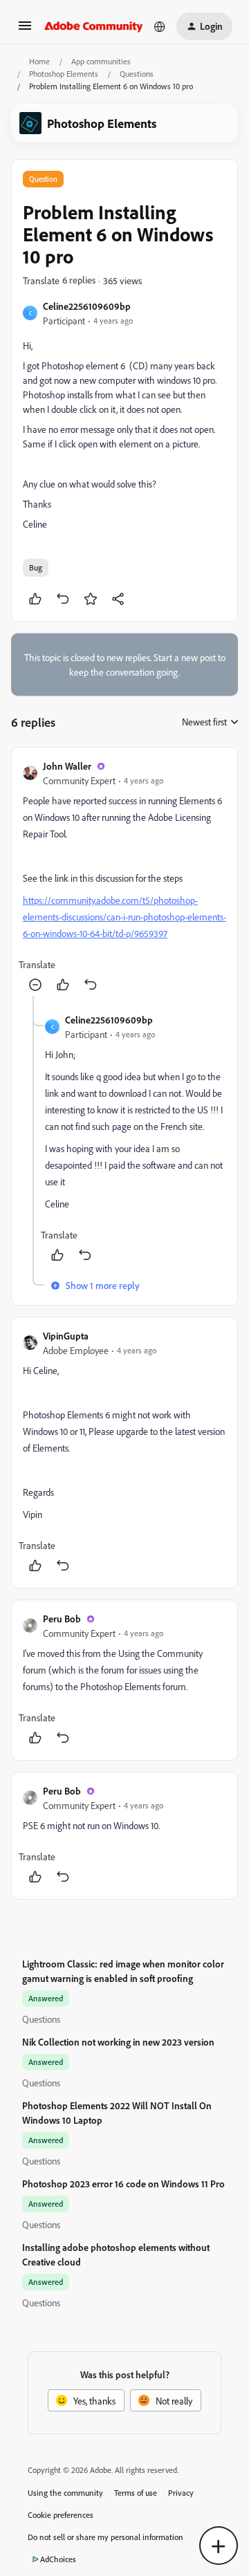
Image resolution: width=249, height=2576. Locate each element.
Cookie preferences (61, 2515)
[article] (124, 877)
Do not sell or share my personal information (105, 2537)
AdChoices (58, 2559)
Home (39, 61)
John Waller (67, 766)
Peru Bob (62, 1619)
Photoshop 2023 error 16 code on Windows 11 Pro (123, 2184)
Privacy (181, 2493)
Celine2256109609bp (87, 306)
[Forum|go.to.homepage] (94, 26)
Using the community (65, 2493)
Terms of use (136, 2493)
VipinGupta (66, 1336)
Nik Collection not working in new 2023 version (118, 2042)
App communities (101, 61)
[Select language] (160, 26)
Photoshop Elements (64, 74)
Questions (137, 74)
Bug (36, 567)
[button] (25, 30)
